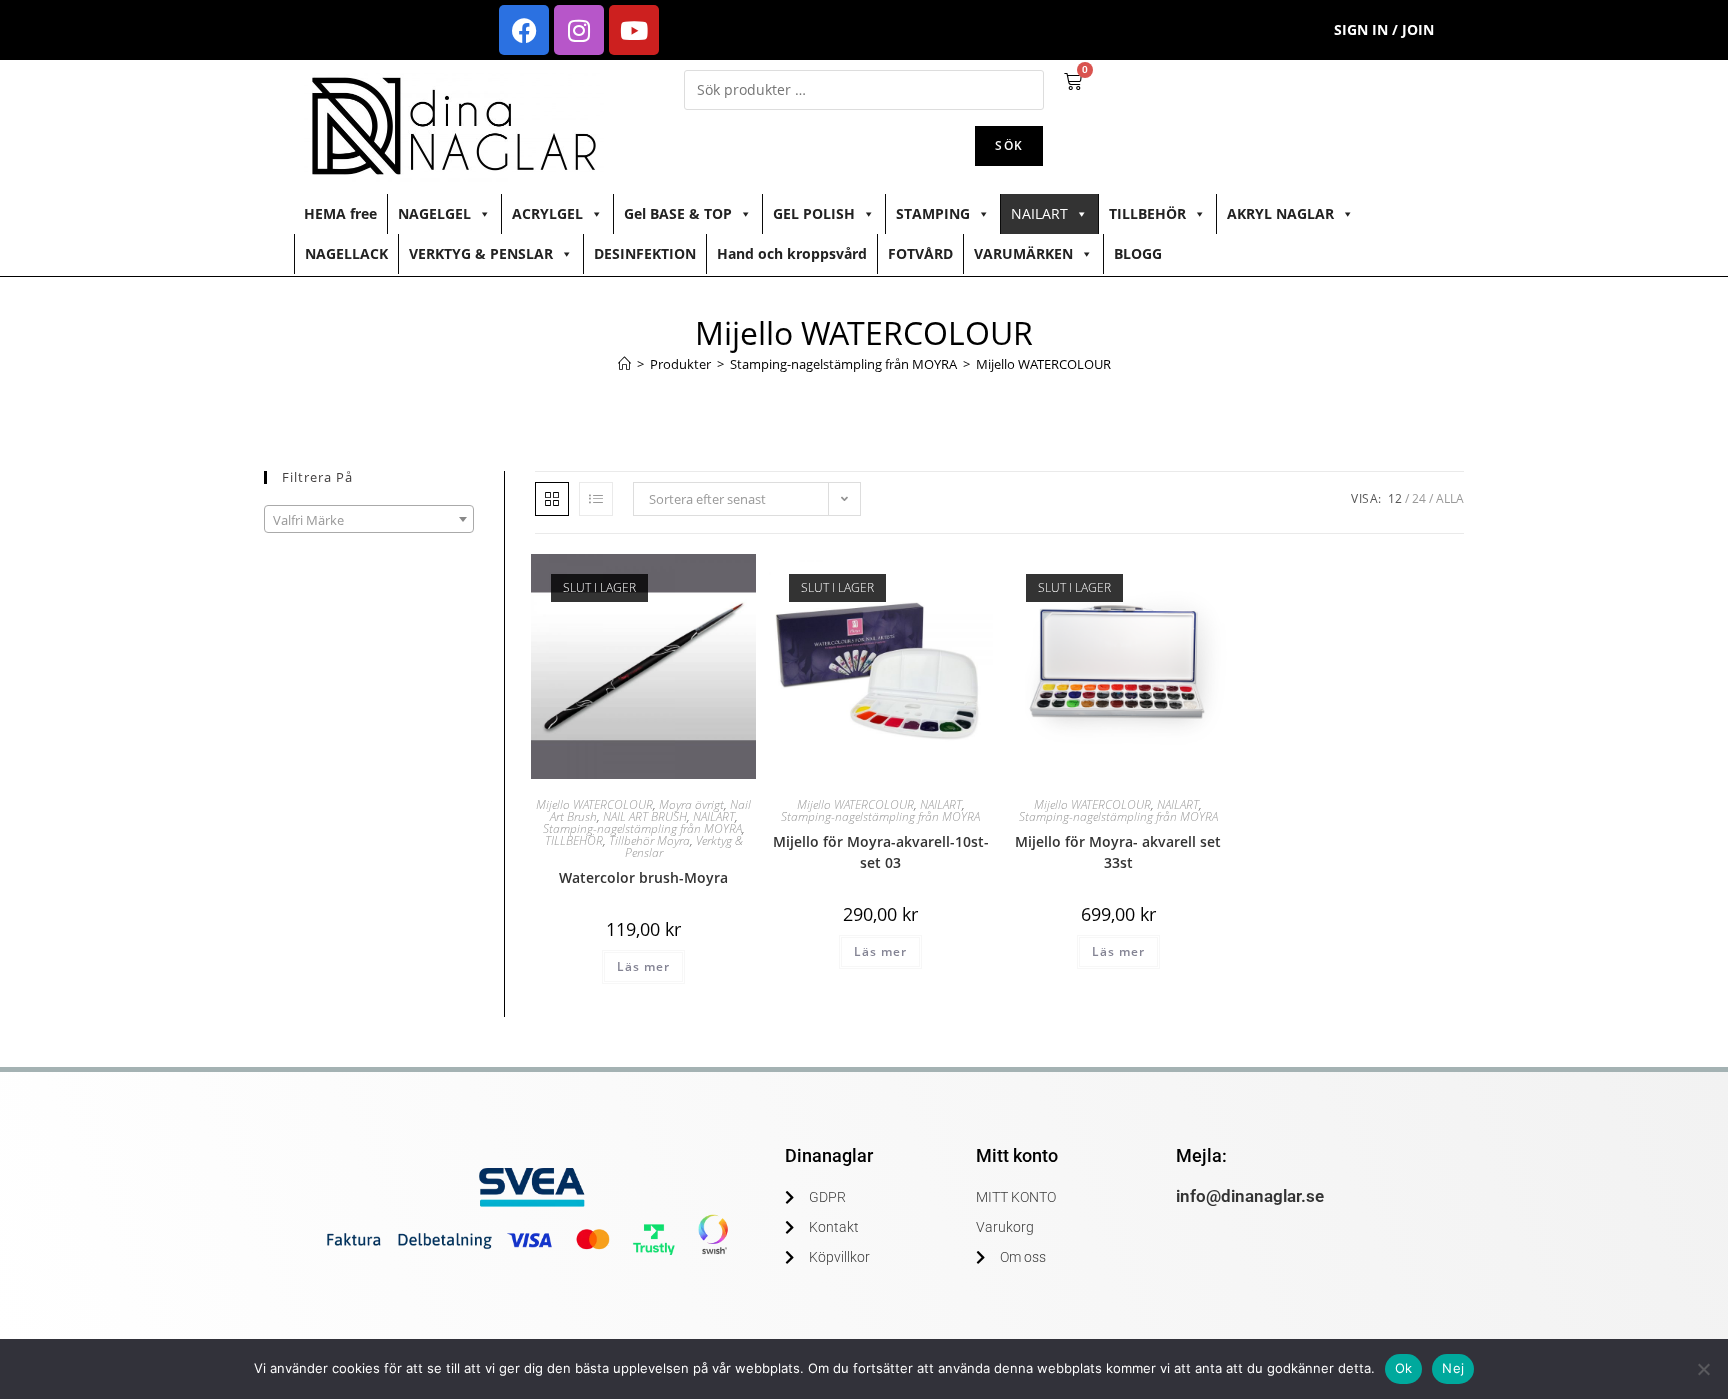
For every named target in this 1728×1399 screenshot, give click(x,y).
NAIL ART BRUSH (645, 816)
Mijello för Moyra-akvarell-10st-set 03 (881, 852)
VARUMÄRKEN (1023, 253)
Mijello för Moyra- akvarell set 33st (1118, 852)
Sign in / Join (1384, 29)
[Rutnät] (552, 499)
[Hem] (624, 364)
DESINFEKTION (645, 253)
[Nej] (1703, 1369)
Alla (1450, 498)
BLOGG (1138, 253)
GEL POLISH (814, 213)
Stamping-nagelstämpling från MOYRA (642, 828)
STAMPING (933, 213)
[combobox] (369, 519)
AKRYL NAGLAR (1280, 213)
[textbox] (369, 520)
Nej (1453, 1368)
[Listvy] (596, 499)
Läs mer (643, 966)
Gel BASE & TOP (678, 213)
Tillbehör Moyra (649, 840)
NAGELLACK (346, 253)
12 (1395, 498)
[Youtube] (634, 30)
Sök (1009, 145)
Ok (1404, 1368)
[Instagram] (579, 30)
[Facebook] (524, 30)
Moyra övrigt (691, 804)
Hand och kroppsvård (792, 253)
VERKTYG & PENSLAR (481, 253)
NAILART (1039, 213)
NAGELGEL (434, 213)
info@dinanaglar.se (1250, 1196)
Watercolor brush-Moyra (643, 877)
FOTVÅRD (920, 253)
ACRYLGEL (547, 213)
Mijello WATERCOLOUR (1043, 364)
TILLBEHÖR (1147, 213)
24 (1419, 498)
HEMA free (340, 213)
